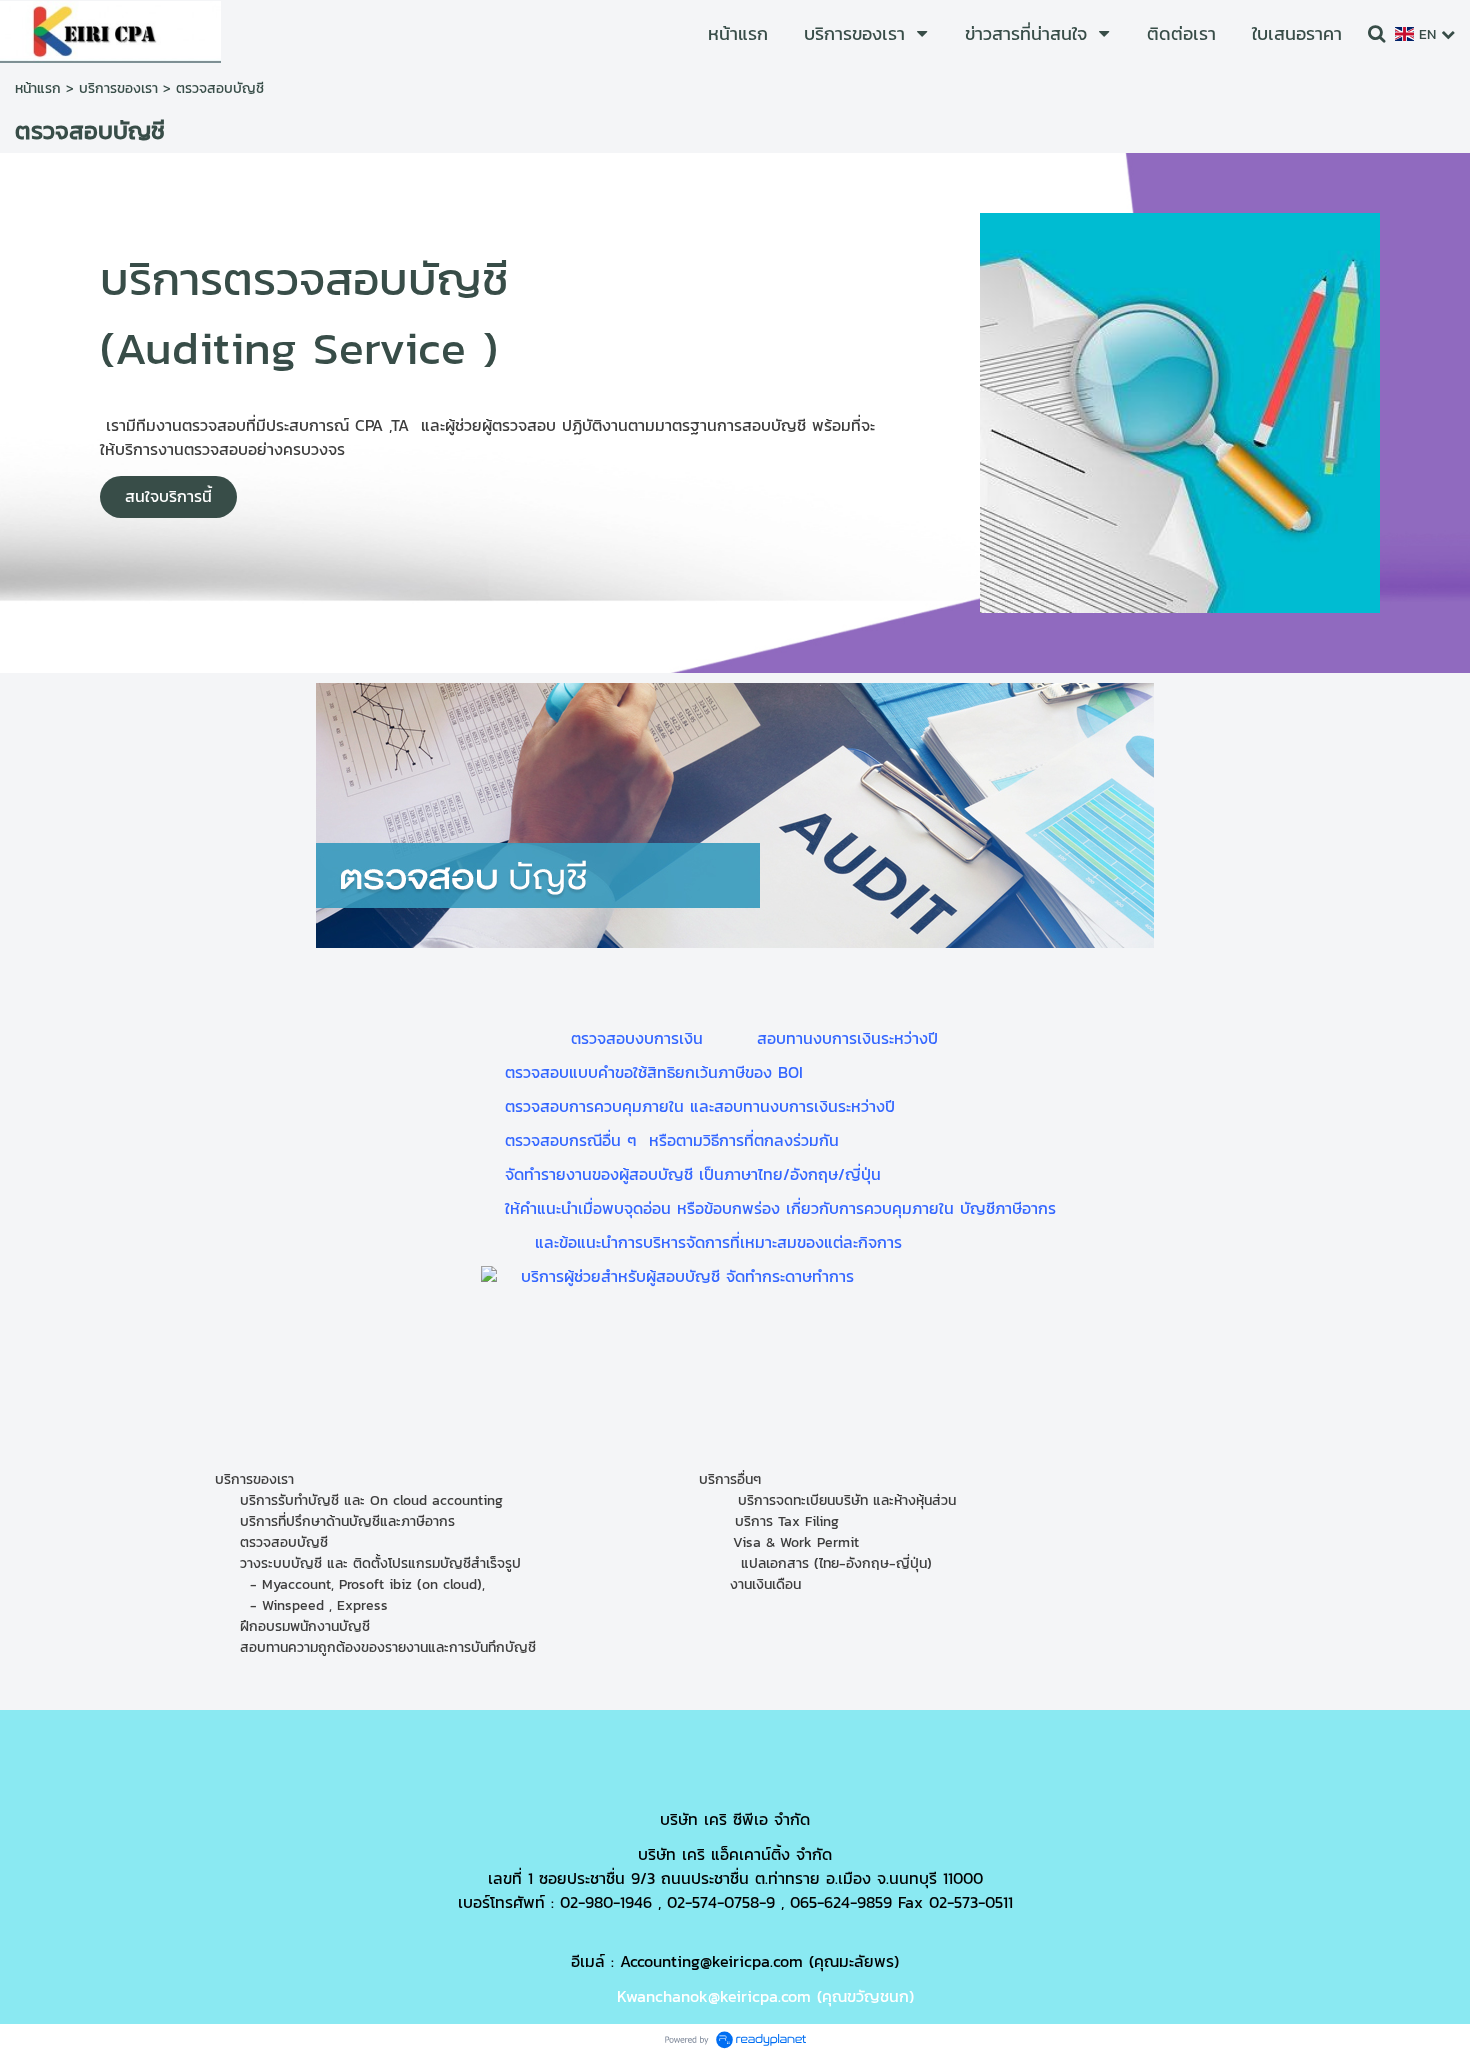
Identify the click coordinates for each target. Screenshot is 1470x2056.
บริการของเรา (118, 88)
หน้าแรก (38, 88)
